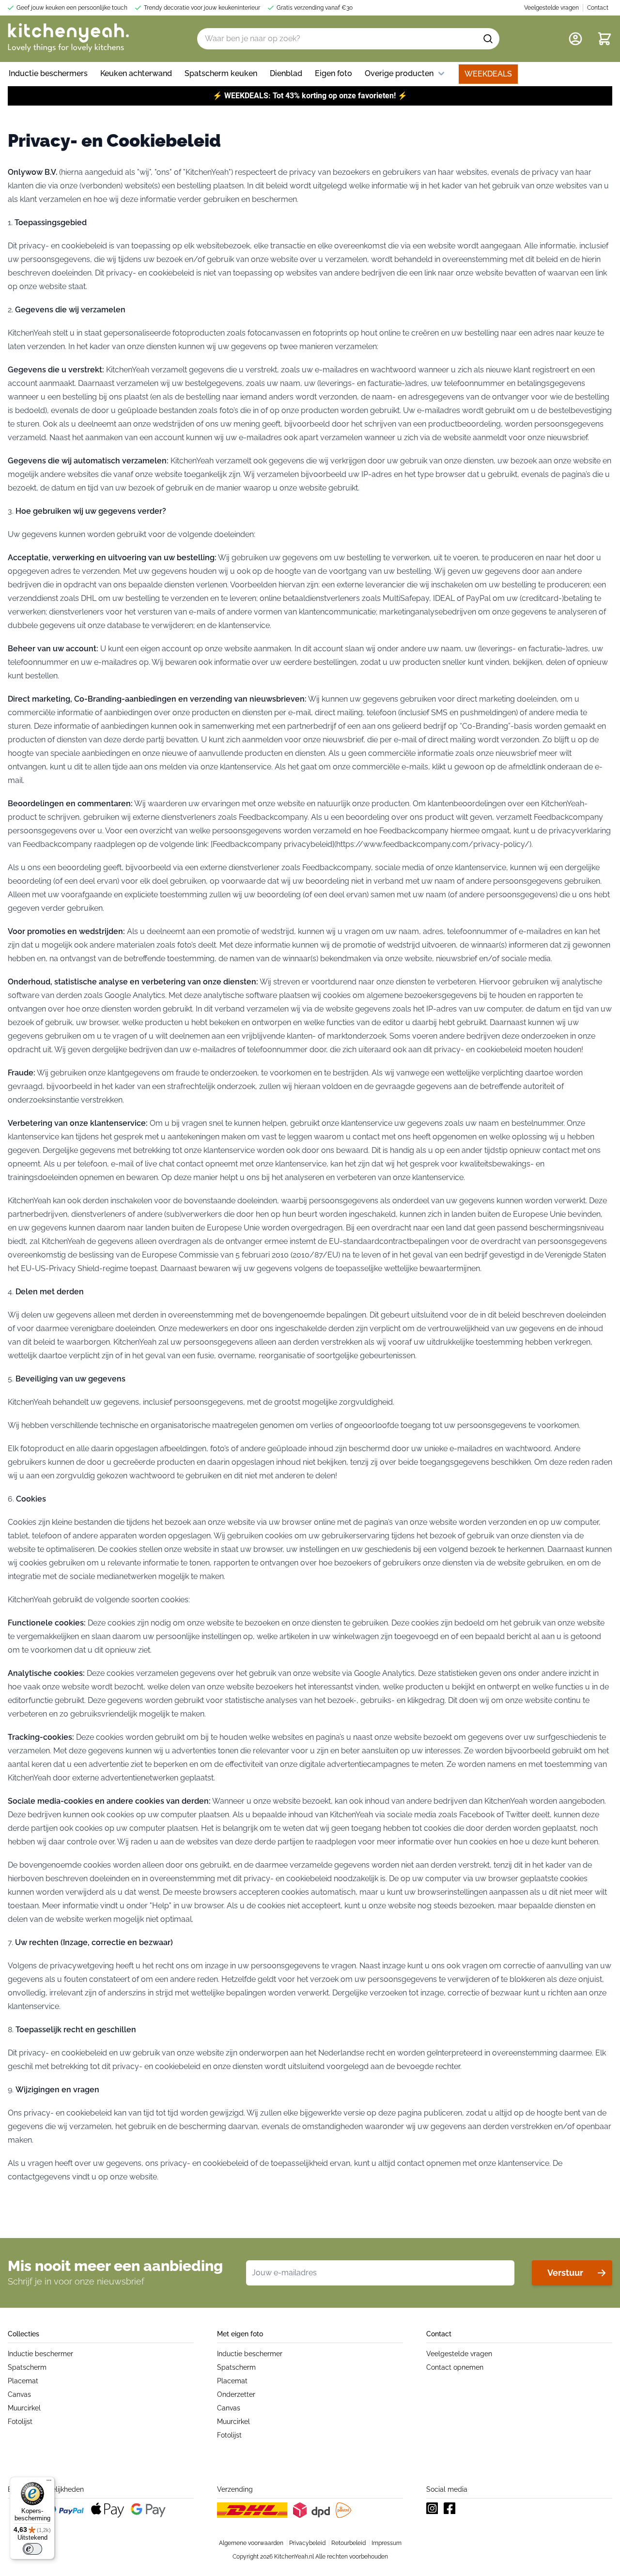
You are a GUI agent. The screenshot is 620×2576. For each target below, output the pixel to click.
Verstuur (565, 2273)
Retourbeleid (349, 2543)
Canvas (19, 2394)
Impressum (387, 2543)
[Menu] (49, 2483)
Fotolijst (20, 2422)
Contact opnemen (455, 2367)
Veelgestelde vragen (459, 2354)
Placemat (23, 2381)
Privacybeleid (307, 2543)
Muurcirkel (24, 2408)
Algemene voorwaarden (251, 2543)
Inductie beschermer (40, 2354)
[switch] (32, 2549)
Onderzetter (236, 2394)
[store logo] (68, 39)
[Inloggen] (575, 39)
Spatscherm (27, 2367)
